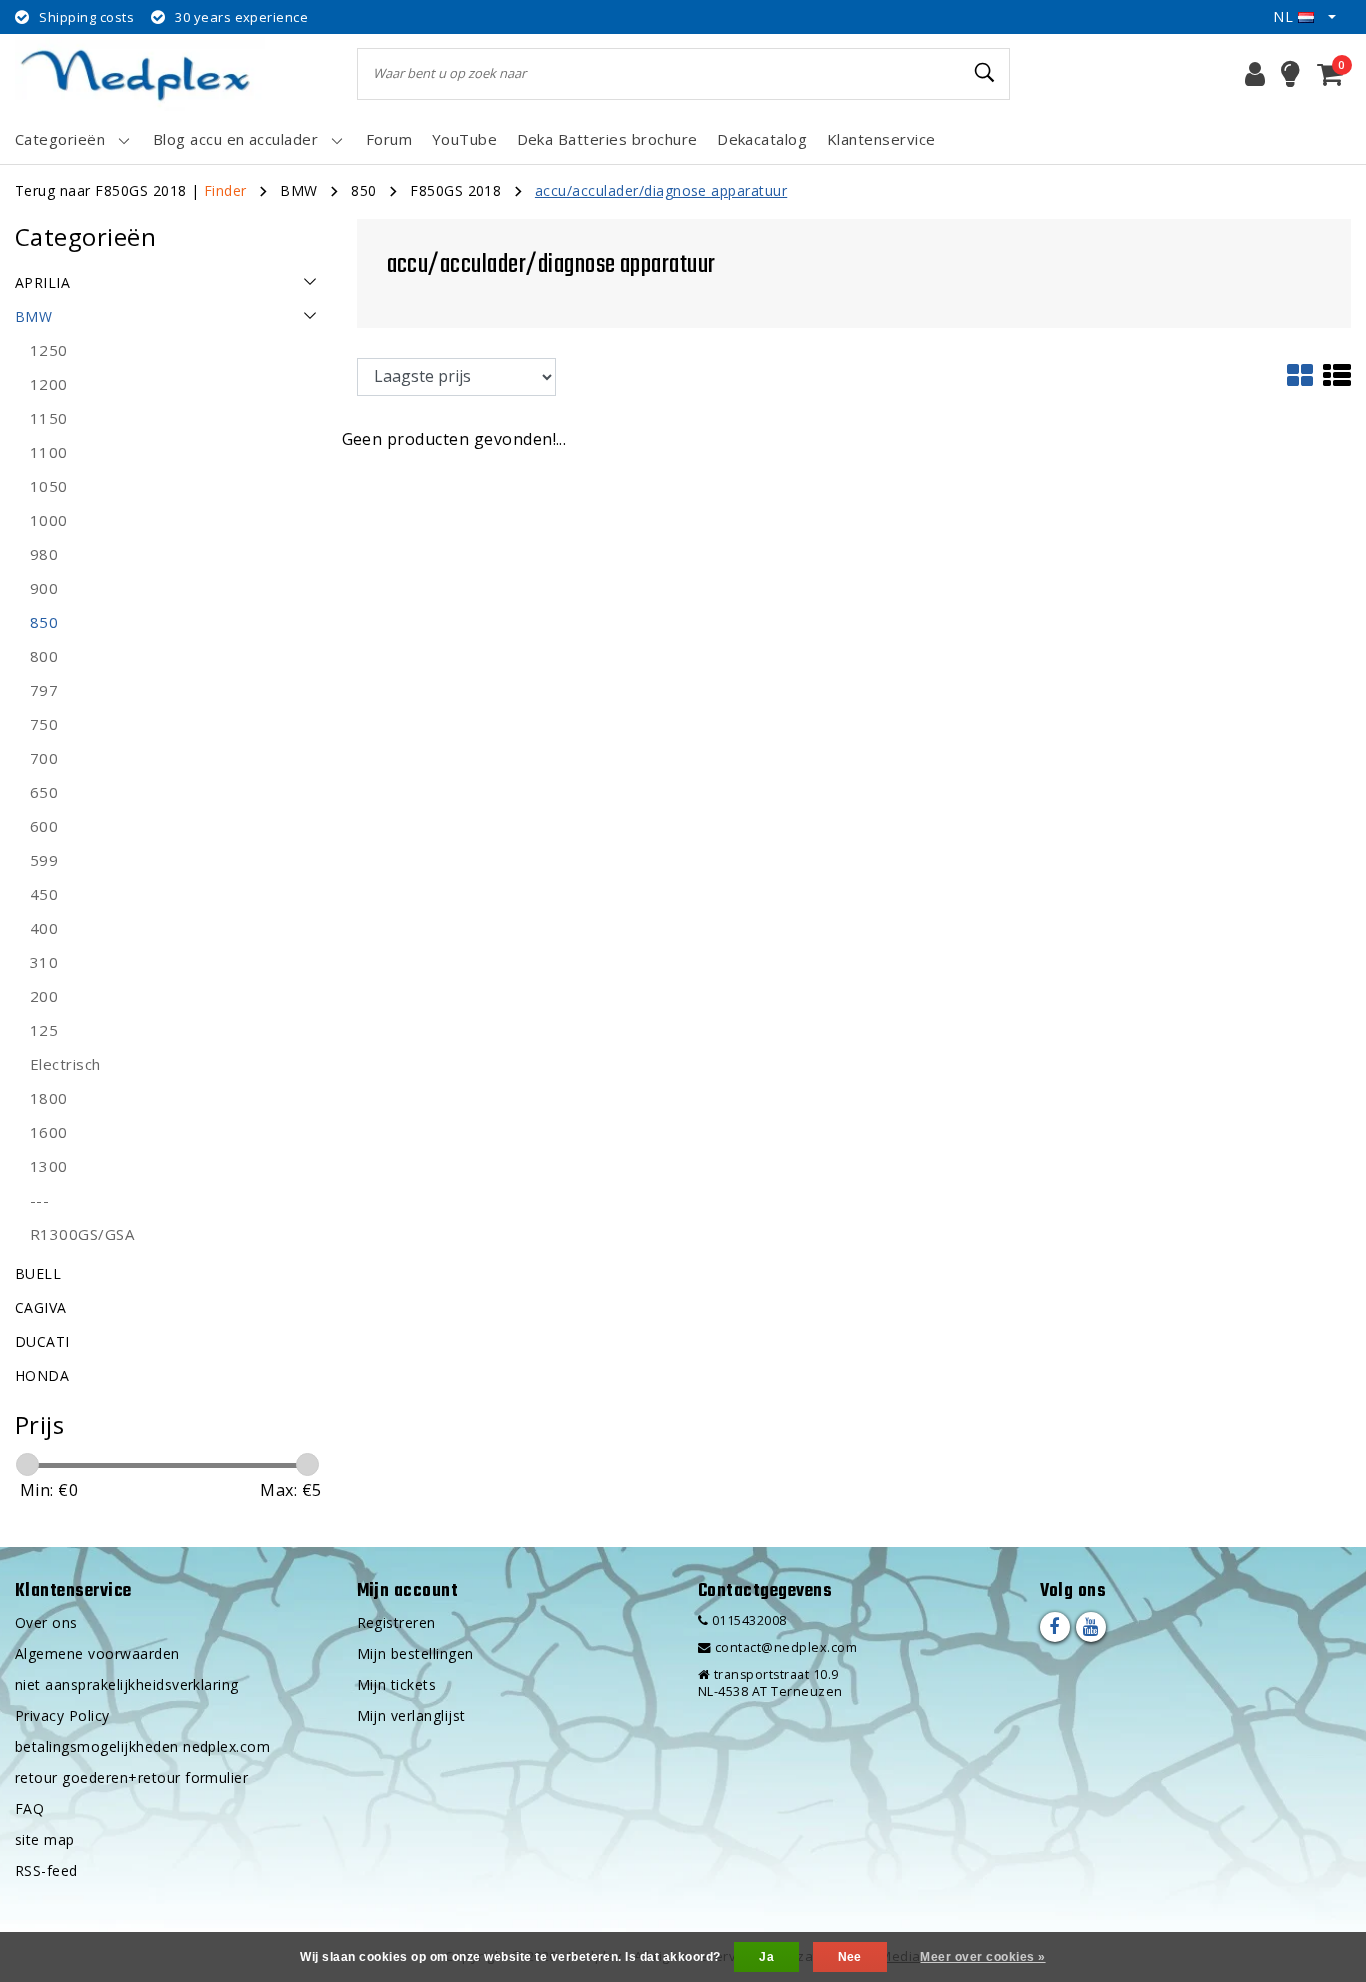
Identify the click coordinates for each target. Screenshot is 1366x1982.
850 (363, 190)
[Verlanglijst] (1290, 74)
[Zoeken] (986, 73)
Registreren (396, 1622)
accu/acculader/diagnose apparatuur (661, 190)
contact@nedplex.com (786, 1647)
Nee (850, 1957)
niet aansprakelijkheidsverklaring (127, 1684)
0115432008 (747, 1620)
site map (45, 1839)
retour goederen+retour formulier (131, 1777)
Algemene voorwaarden (97, 1653)
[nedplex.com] (140, 73)
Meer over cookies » (982, 1957)
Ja (766, 1957)
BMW (298, 190)
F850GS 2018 (455, 190)
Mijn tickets (397, 1684)
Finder (225, 190)
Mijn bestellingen (415, 1653)
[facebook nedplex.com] (1055, 1627)
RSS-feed (46, 1870)
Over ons (46, 1622)
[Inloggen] (1255, 74)
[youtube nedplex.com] (1091, 1627)
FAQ (29, 1808)
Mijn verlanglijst (411, 1715)
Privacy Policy (62, 1715)
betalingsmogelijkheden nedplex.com (142, 1746)
